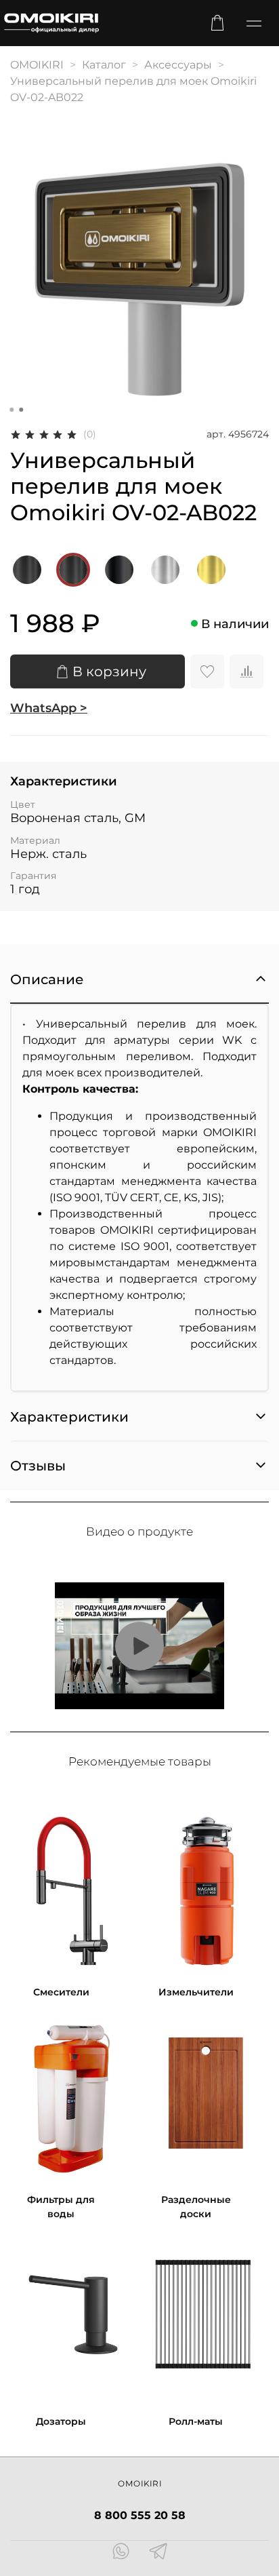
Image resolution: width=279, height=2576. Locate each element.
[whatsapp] (121, 2553)
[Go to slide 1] (12, 410)
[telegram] (158, 2553)
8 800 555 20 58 (140, 2515)
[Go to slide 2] (21, 410)
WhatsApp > (49, 708)
